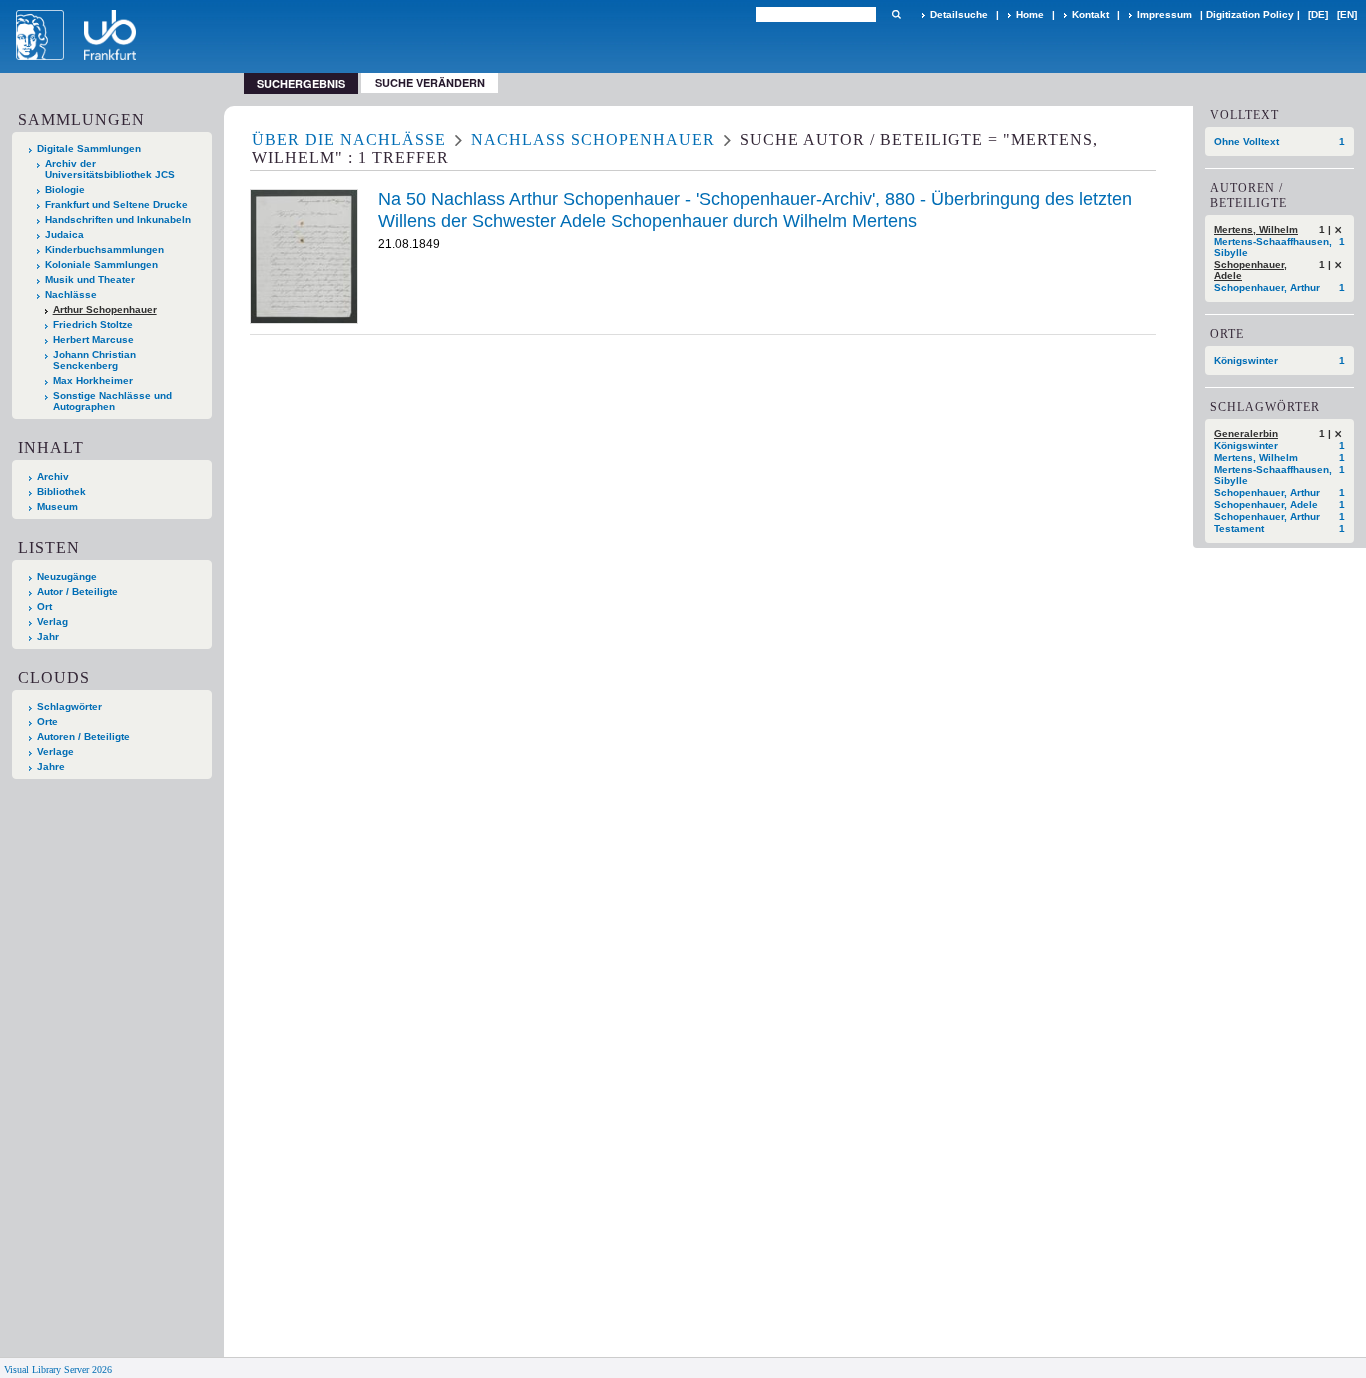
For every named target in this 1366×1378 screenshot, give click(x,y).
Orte (47, 721)
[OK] (896, 14)
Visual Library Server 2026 (58, 1369)
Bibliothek (61, 491)
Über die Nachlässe (349, 139)
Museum (57, 506)
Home (1030, 14)
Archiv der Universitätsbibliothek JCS (110, 169)
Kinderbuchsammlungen (104, 249)
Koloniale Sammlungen (101, 264)
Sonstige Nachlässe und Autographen (112, 401)
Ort (44, 606)
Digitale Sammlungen (89, 148)
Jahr (48, 636)
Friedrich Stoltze (93, 324)
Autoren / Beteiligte (83, 736)
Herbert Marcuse (93, 339)
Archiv (53, 476)
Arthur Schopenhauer (105, 309)
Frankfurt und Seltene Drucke (116, 204)
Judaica (64, 234)
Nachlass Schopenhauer (593, 139)
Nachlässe (71, 294)
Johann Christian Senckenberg (94, 360)
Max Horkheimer (93, 380)
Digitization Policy (1250, 14)
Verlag (52, 621)
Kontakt (1090, 14)
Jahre (51, 766)
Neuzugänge (67, 576)
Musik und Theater (90, 279)
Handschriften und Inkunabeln (118, 219)
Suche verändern (430, 82)
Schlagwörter (69, 706)
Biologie (65, 189)
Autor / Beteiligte (77, 591)
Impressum (1164, 14)
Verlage (55, 751)
